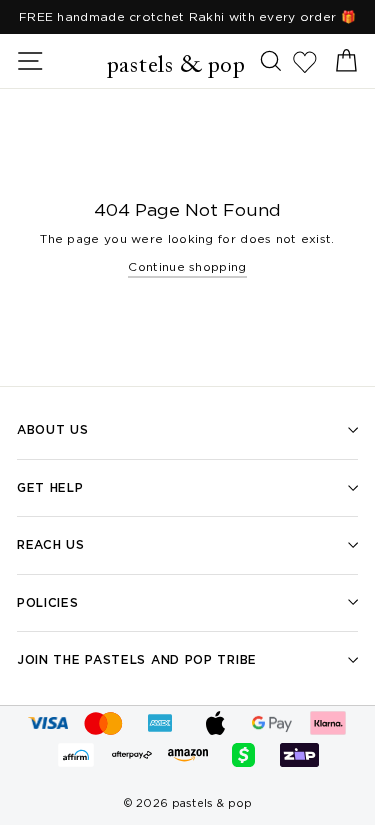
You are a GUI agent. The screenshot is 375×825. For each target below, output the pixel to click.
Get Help (50, 487)
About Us (53, 429)
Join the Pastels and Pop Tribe (137, 659)
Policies (48, 602)
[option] (187, 17)
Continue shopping (187, 266)
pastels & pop (176, 66)
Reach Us (51, 544)
